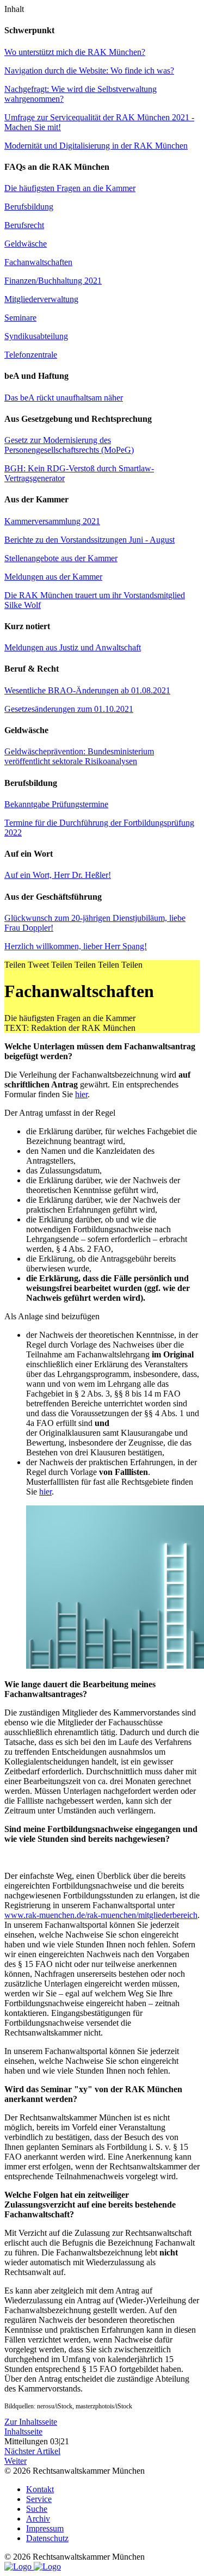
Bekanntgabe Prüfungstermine (56, 804)
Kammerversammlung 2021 (52, 521)
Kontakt (40, 2489)
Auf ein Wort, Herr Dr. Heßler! (58, 875)
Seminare (20, 318)
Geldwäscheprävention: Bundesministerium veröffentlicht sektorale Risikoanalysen (79, 756)
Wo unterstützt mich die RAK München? (75, 52)
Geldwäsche (26, 244)
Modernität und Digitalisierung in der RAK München (96, 146)
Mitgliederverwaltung (41, 299)
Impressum (45, 2528)
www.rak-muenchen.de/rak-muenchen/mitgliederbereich (101, 1915)
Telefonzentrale (31, 355)
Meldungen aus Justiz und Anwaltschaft (73, 647)
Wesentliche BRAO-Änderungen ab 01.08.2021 (87, 690)
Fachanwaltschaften (38, 262)
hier (81, 1094)
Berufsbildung (29, 207)
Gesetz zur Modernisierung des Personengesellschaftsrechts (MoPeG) (69, 445)
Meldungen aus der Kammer (53, 577)
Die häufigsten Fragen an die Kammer (70, 188)
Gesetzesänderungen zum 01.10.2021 (69, 709)
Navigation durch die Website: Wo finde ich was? (89, 70)
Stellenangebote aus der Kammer (61, 558)
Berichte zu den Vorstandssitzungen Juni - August (89, 540)
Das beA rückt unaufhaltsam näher (64, 398)
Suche (37, 2509)
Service (39, 2499)
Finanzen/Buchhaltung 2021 (53, 281)
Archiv (38, 2519)
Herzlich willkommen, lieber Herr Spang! (76, 946)
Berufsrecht (24, 225)
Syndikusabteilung (36, 336)
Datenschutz (47, 2538)
